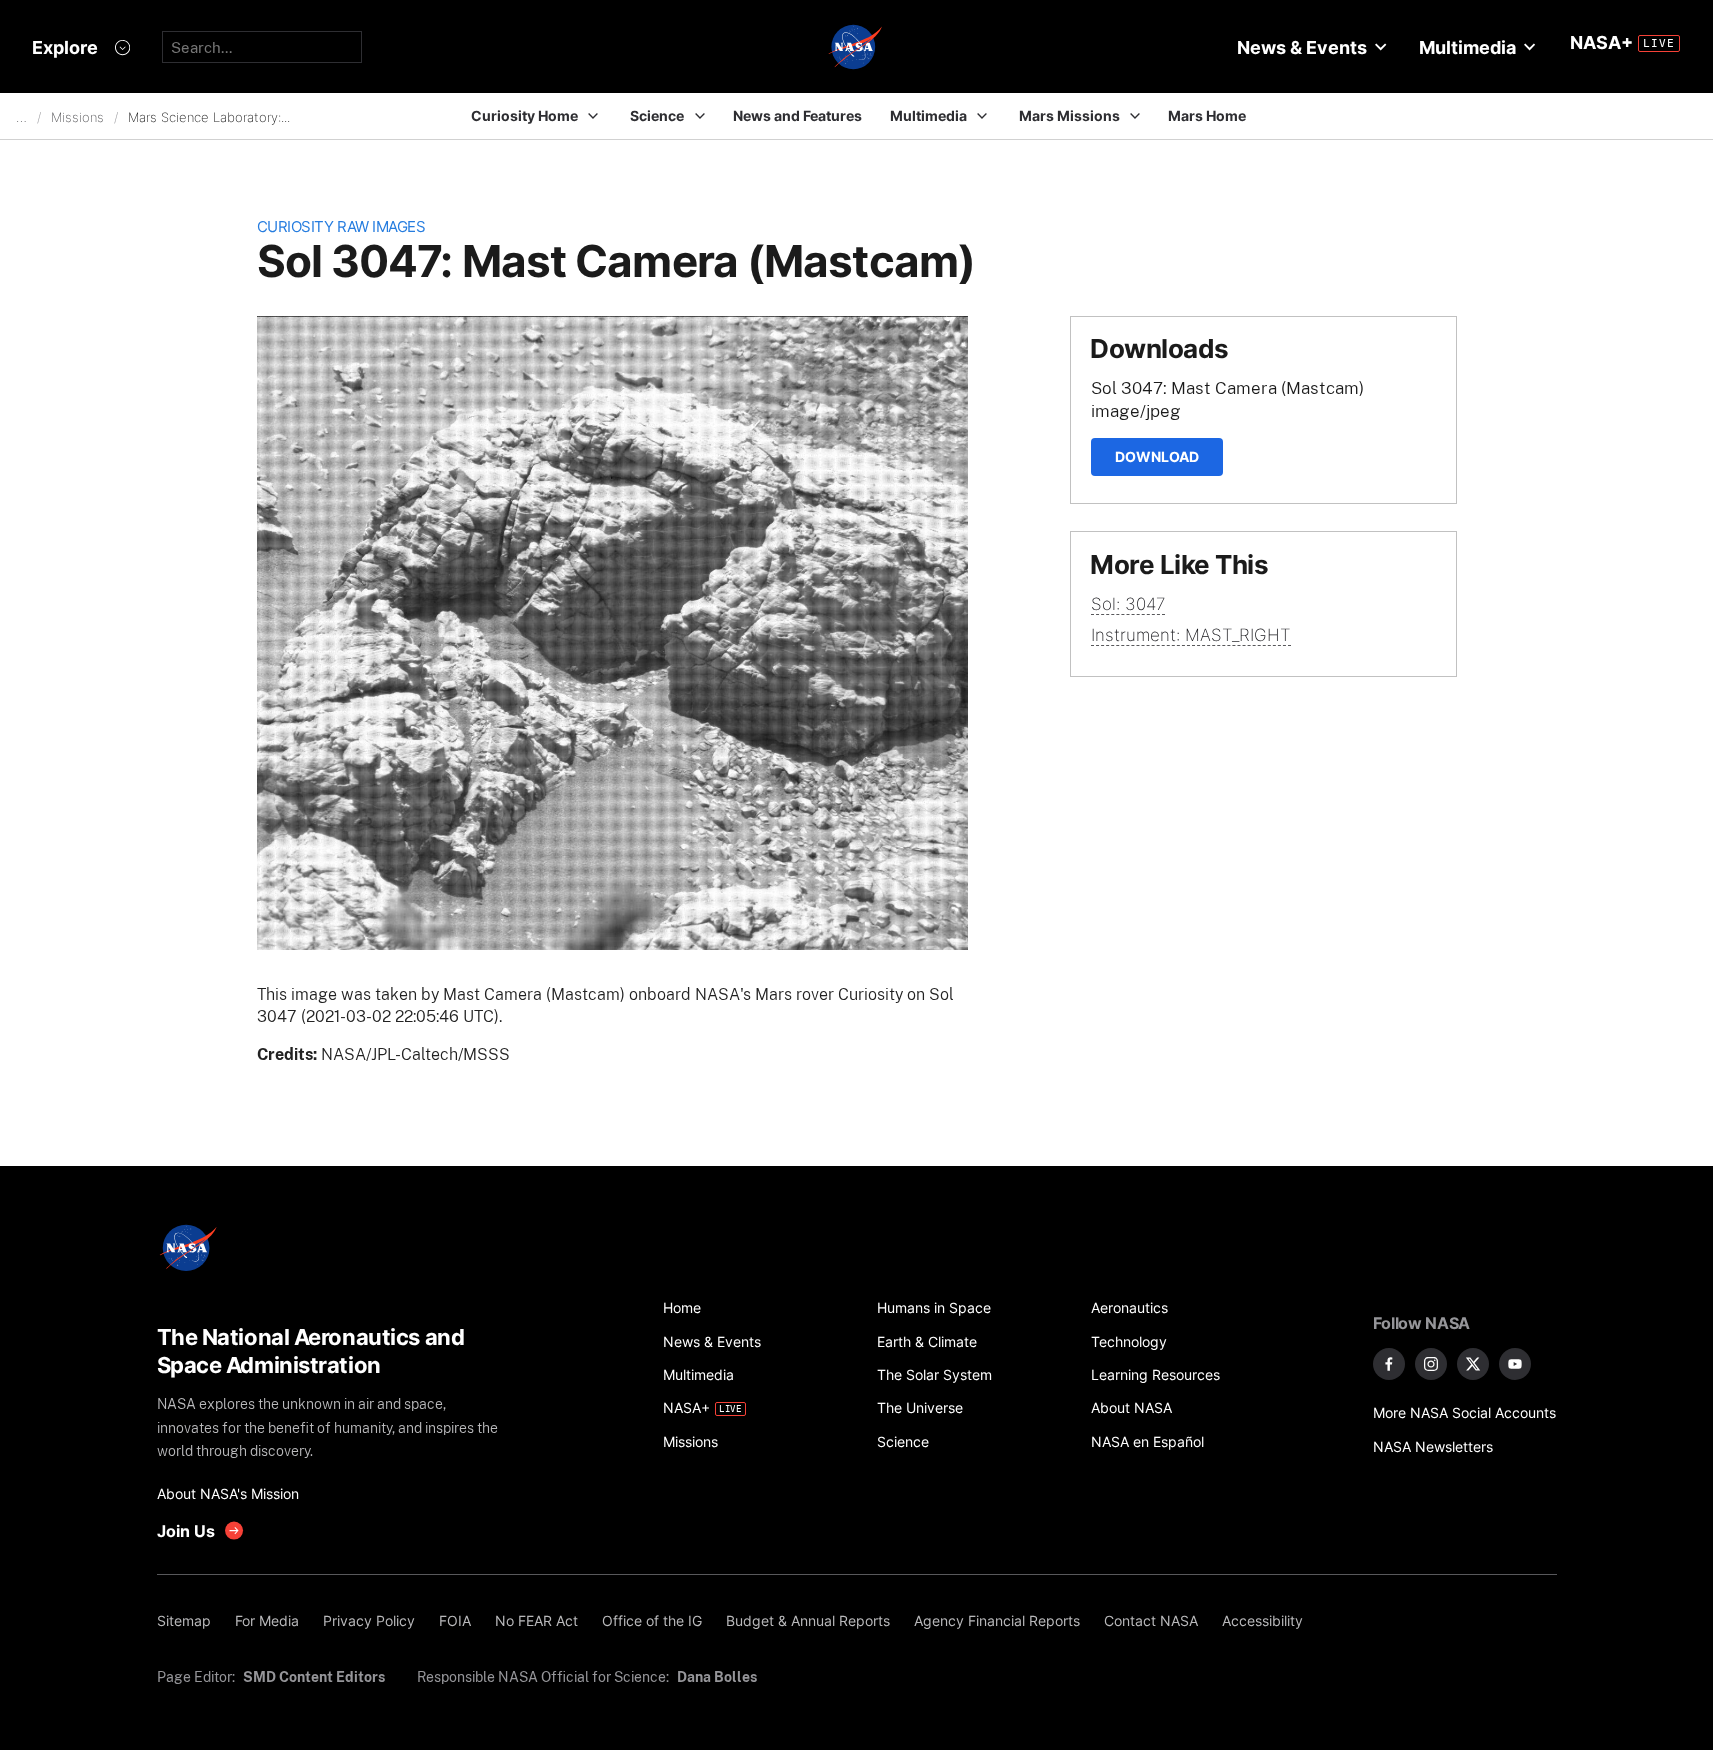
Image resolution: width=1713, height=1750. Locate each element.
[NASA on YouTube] (1515, 1364)
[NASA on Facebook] (1389, 1364)
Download (1157, 456)
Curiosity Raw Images (341, 226)
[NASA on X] (1473, 1364)
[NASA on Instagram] (1431, 1364)
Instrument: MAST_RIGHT (1191, 635)
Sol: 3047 (1128, 604)
